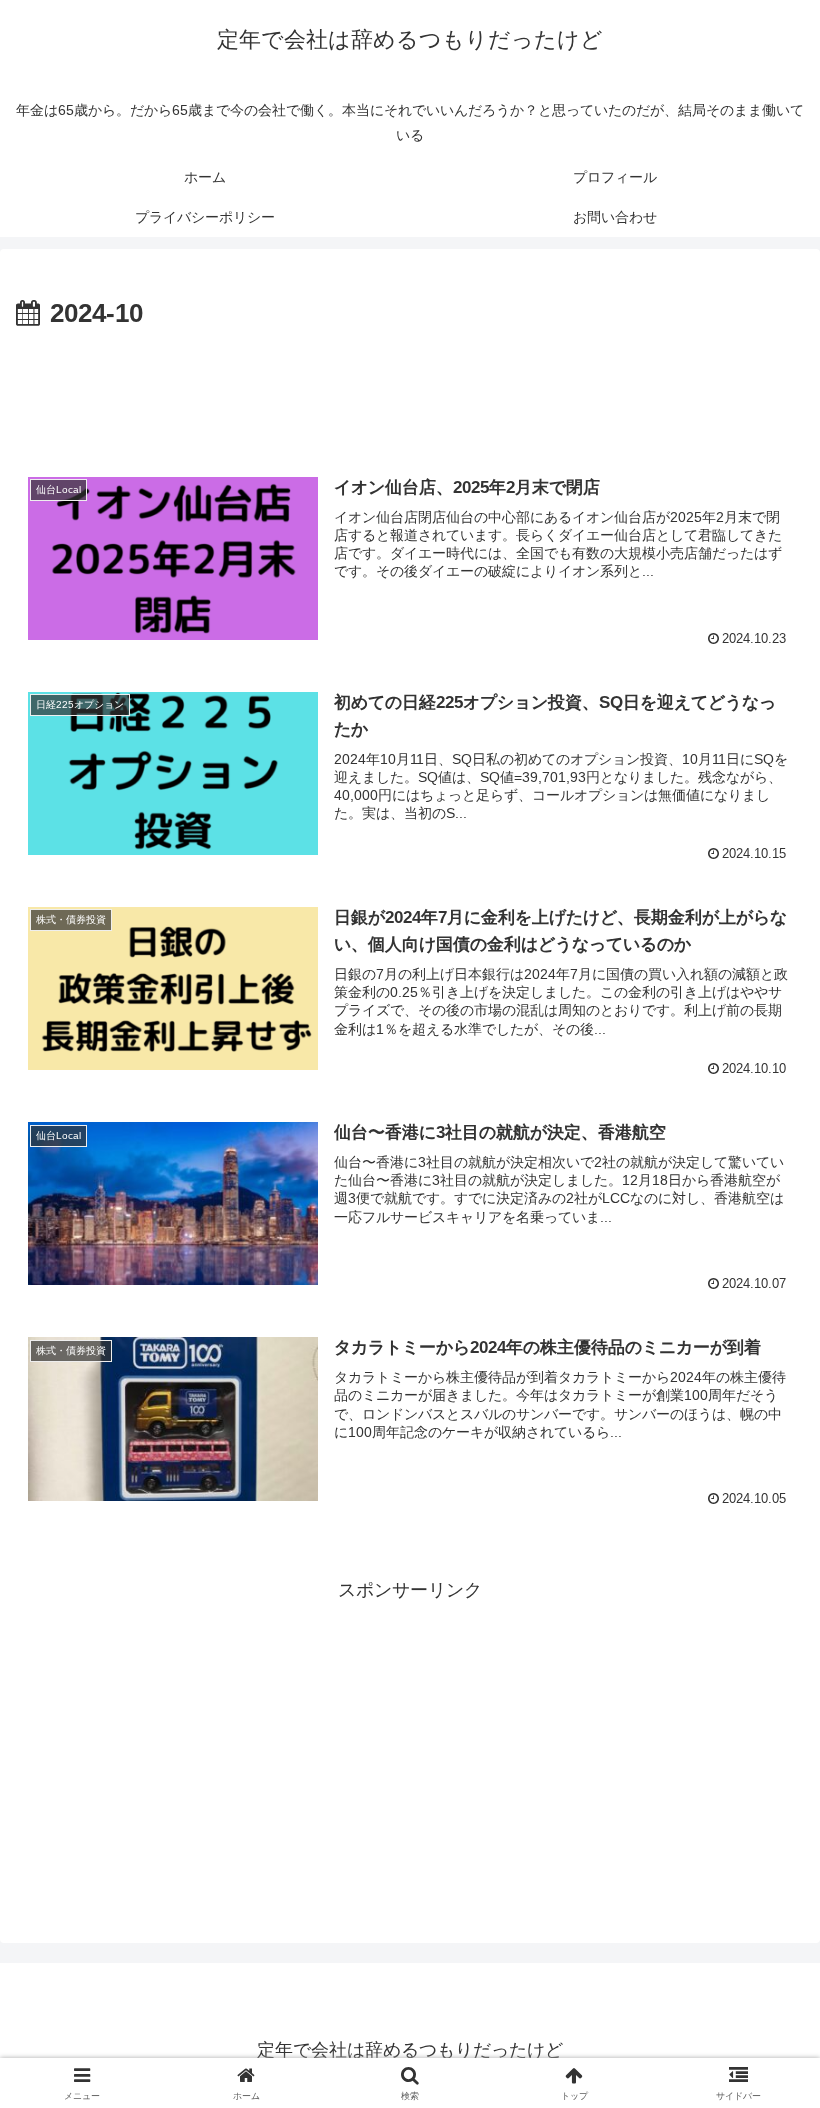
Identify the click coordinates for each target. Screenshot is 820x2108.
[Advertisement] (410, 392)
